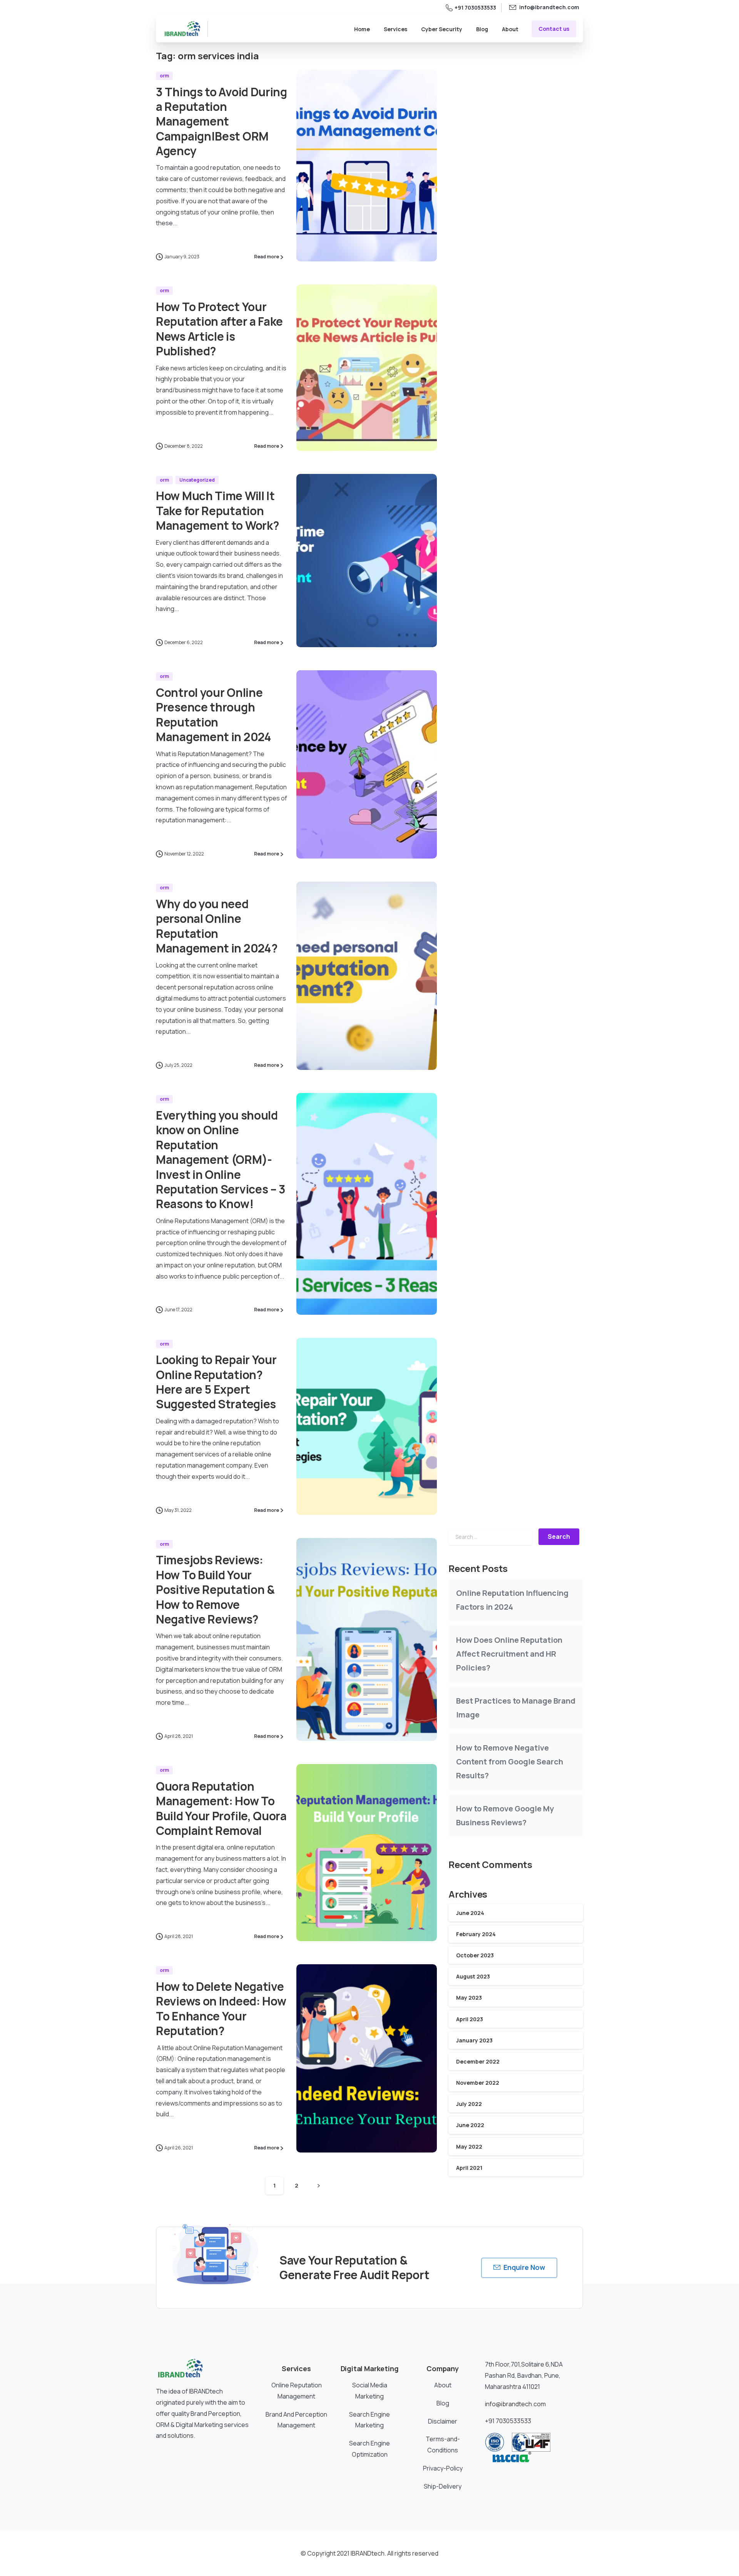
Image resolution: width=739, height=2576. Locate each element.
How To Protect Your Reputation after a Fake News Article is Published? (219, 329)
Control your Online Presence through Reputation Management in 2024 (214, 715)
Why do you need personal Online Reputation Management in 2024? (217, 926)
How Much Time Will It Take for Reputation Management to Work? (217, 511)
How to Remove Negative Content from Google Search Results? (510, 1762)
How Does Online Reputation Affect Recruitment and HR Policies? (509, 1654)
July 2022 (469, 2104)
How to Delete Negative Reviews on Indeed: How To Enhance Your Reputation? (221, 2009)
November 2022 (478, 2083)
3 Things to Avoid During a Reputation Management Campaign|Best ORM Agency (222, 121)
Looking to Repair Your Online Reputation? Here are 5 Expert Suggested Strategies (216, 1382)
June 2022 (470, 2125)
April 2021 (469, 2168)
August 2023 (473, 1976)
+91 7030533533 (475, 8)
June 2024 (470, 1913)
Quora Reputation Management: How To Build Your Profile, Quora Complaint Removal (221, 1808)
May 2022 (469, 2147)
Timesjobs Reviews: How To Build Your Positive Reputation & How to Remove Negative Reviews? (215, 1589)
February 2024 (476, 1934)
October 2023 (475, 1955)
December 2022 (478, 2061)
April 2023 (470, 2019)
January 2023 (474, 2040)
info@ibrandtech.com (515, 2404)
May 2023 (469, 1998)
